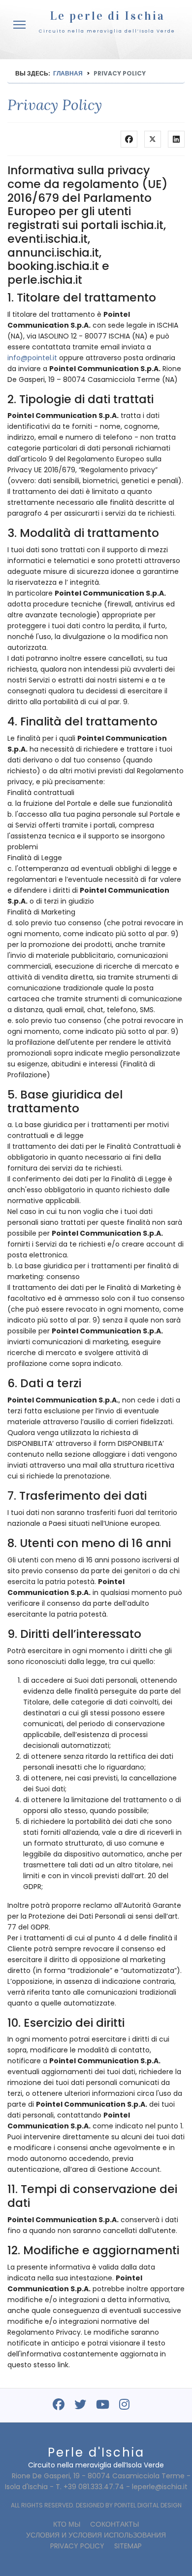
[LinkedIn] (176, 139)
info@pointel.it (32, 358)
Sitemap (128, 2546)
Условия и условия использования (96, 2535)
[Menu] (19, 25)
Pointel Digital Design (148, 2505)
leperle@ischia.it (160, 2487)
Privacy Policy (77, 2546)
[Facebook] (129, 139)
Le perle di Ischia (107, 16)
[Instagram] (124, 2406)
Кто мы (67, 2524)
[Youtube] (103, 2406)
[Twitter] (153, 139)
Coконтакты (114, 2524)
